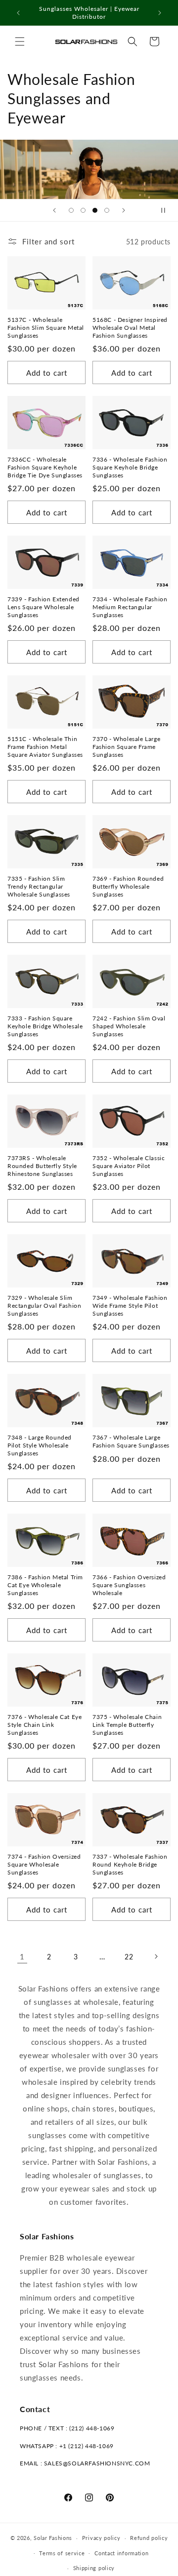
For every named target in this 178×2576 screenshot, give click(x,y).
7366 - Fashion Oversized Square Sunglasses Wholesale (129, 1585)
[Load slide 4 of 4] (107, 210)
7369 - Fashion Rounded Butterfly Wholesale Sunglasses (128, 886)
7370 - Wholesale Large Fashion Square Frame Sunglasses (126, 746)
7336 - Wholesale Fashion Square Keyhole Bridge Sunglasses (130, 467)
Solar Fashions (53, 2538)
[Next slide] (124, 210)
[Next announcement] (160, 13)
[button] (20, 41)
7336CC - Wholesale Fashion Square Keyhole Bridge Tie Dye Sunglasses (45, 467)
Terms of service (62, 2553)
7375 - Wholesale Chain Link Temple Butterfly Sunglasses (127, 1724)
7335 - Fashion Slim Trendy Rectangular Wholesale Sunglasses (39, 886)
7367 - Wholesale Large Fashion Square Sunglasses (131, 1441)
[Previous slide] (54, 210)
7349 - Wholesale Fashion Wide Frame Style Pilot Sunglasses (130, 1305)
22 (129, 1957)
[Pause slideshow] (167, 210)
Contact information (121, 2553)
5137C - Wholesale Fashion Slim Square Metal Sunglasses (46, 327)
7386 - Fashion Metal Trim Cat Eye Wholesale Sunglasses (45, 1585)
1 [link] (22, 1956)
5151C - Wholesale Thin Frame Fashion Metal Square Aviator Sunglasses (45, 746)
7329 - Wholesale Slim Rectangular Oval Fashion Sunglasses (44, 1305)
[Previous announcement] (18, 13)
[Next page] (156, 1956)
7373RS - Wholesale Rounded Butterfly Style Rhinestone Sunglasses (42, 1166)
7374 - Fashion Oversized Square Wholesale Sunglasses (44, 1864)
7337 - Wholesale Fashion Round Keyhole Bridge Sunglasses (130, 1864)
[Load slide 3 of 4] (95, 210)
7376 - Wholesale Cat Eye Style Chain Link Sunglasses (44, 1724)
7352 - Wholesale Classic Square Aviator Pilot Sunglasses (129, 1166)
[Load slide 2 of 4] (83, 210)
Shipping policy (94, 2568)
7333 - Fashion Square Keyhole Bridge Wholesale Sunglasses (45, 1026)
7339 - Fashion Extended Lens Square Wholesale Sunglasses (44, 607)
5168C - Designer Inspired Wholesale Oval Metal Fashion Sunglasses (130, 327)
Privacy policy (101, 2538)
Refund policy (149, 2538)
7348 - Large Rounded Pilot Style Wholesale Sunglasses (40, 1445)
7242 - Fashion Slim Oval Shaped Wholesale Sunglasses (129, 1026)
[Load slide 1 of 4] (71, 210)
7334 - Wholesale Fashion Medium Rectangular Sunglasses (130, 607)
